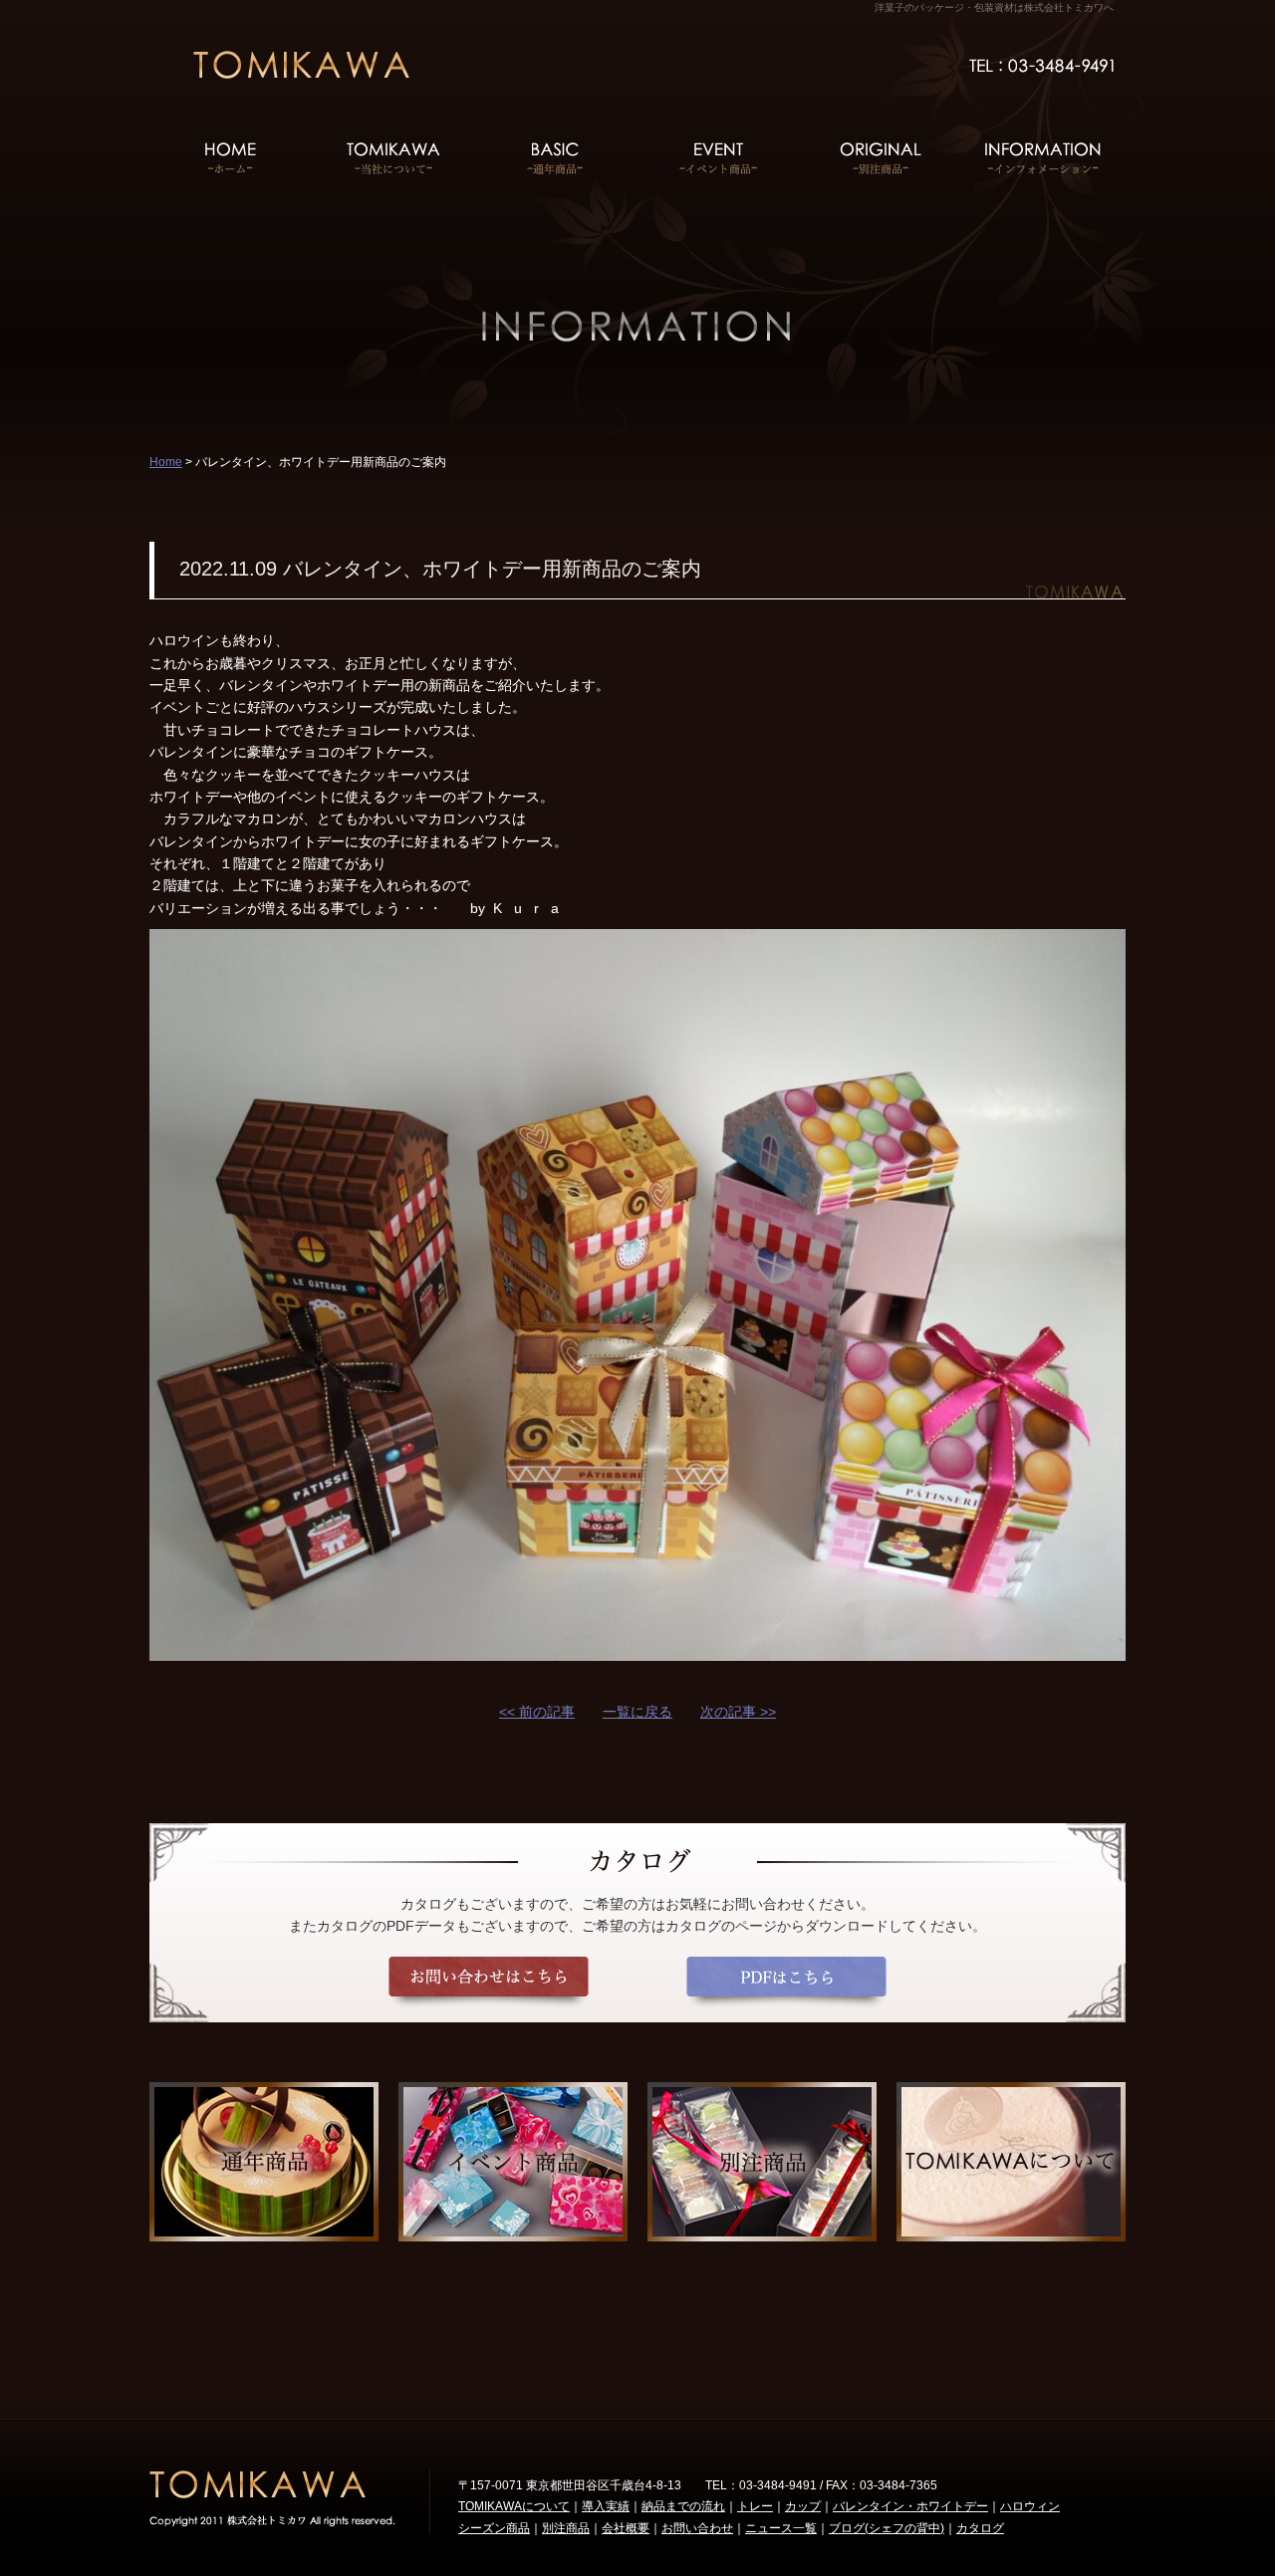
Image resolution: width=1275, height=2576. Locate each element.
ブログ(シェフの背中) (887, 2528)
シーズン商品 (494, 2528)
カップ (803, 2506)
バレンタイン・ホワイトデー (910, 2506)
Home (166, 462)
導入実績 (606, 2506)
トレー (755, 2506)
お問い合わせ (697, 2528)
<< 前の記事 (537, 1712)
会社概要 (626, 2528)
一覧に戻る (637, 1712)
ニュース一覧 (781, 2528)
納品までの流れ (683, 2506)
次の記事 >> (738, 1712)
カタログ (980, 2528)
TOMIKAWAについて (514, 2506)
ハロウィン (1030, 2506)
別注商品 (566, 2528)
